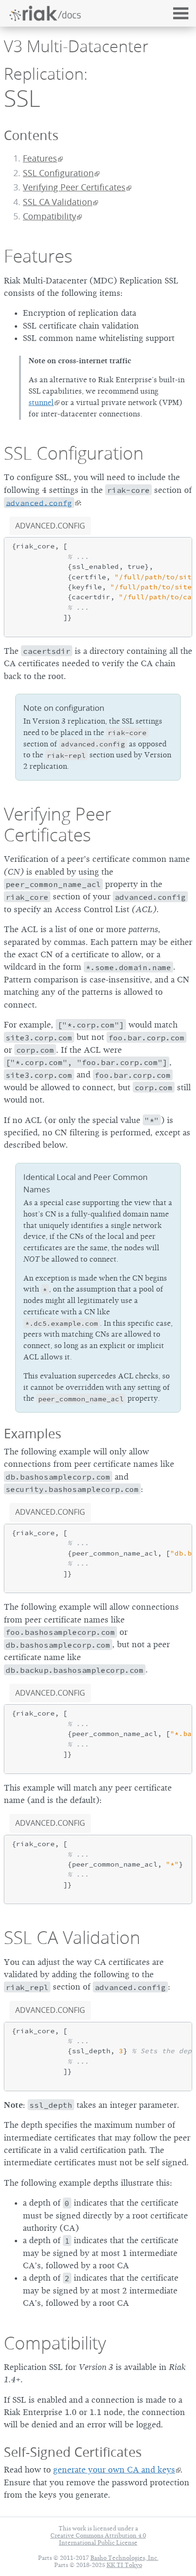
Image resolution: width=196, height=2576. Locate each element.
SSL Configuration (58, 173)
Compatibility (55, 2343)
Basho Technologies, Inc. (124, 2558)
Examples (33, 1433)
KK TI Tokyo (124, 2565)
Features (40, 158)
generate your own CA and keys (114, 2470)
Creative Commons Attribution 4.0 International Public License (98, 2539)
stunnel (41, 403)
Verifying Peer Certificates (74, 187)
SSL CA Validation (58, 202)
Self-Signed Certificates (73, 2452)
